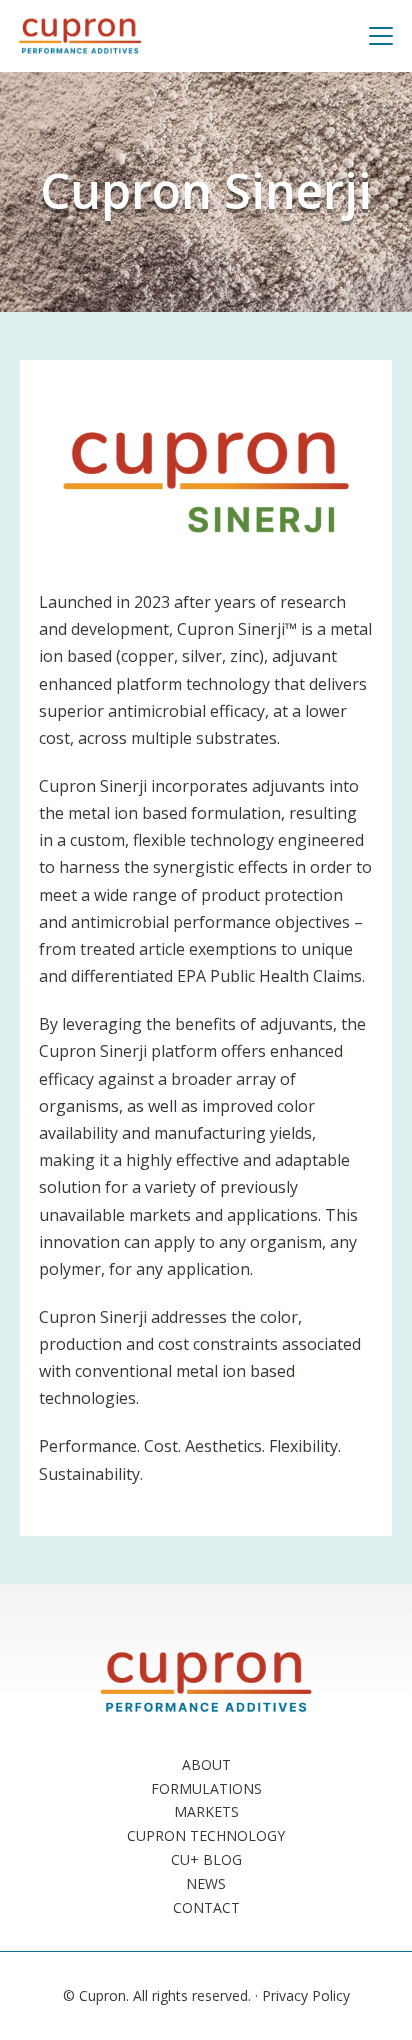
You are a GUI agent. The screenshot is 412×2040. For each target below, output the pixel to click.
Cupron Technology (206, 1835)
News (206, 1883)
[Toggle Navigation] (389, 36)
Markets (206, 1811)
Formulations (206, 1788)
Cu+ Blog (206, 1859)
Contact (206, 1907)
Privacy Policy (306, 1995)
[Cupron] (80, 36)
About (206, 1764)
